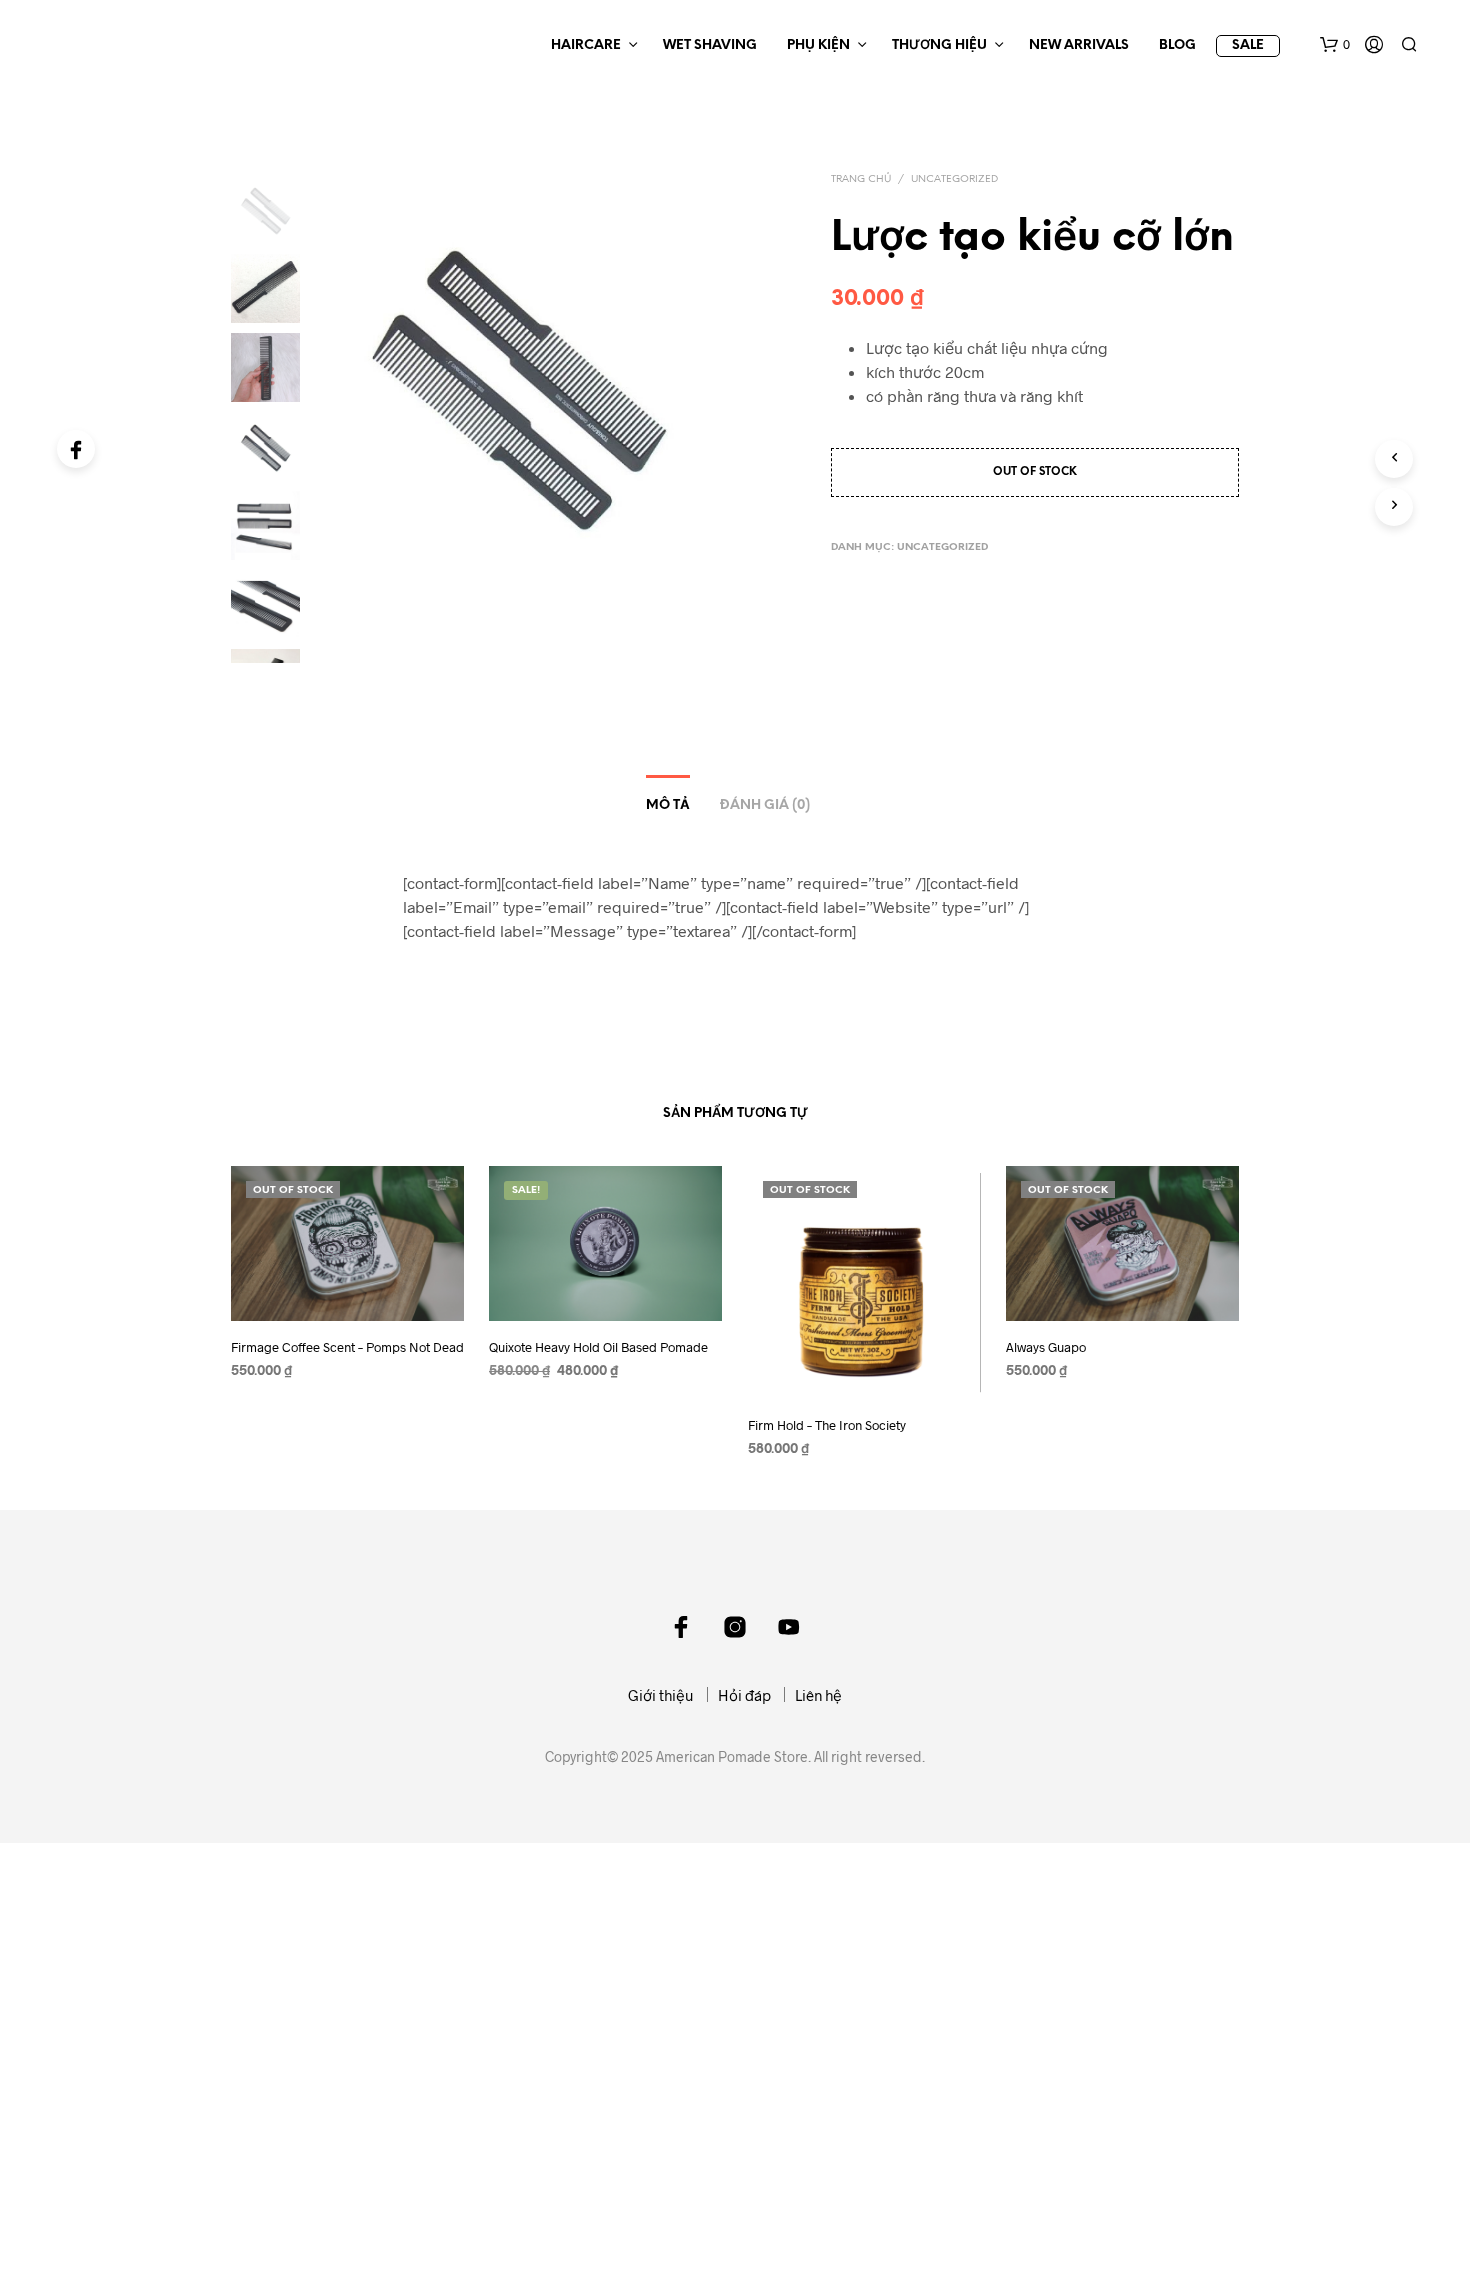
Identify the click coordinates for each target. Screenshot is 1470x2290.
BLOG (1177, 45)
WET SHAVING (710, 45)
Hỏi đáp (744, 1695)
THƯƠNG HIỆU (939, 45)
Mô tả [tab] (668, 805)
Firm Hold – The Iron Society (827, 1425)
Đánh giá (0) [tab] (765, 805)
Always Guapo (1046, 1348)
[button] (1335, 45)
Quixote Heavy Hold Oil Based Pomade (598, 1348)
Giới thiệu (661, 1695)
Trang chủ (861, 179)
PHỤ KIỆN (818, 45)
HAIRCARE (586, 45)
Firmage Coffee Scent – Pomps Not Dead (347, 1348)
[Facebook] (76, 449)
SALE (1248, 45)
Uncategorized (954, 179)
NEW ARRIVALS (1079, 45)
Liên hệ (818, 1695)
